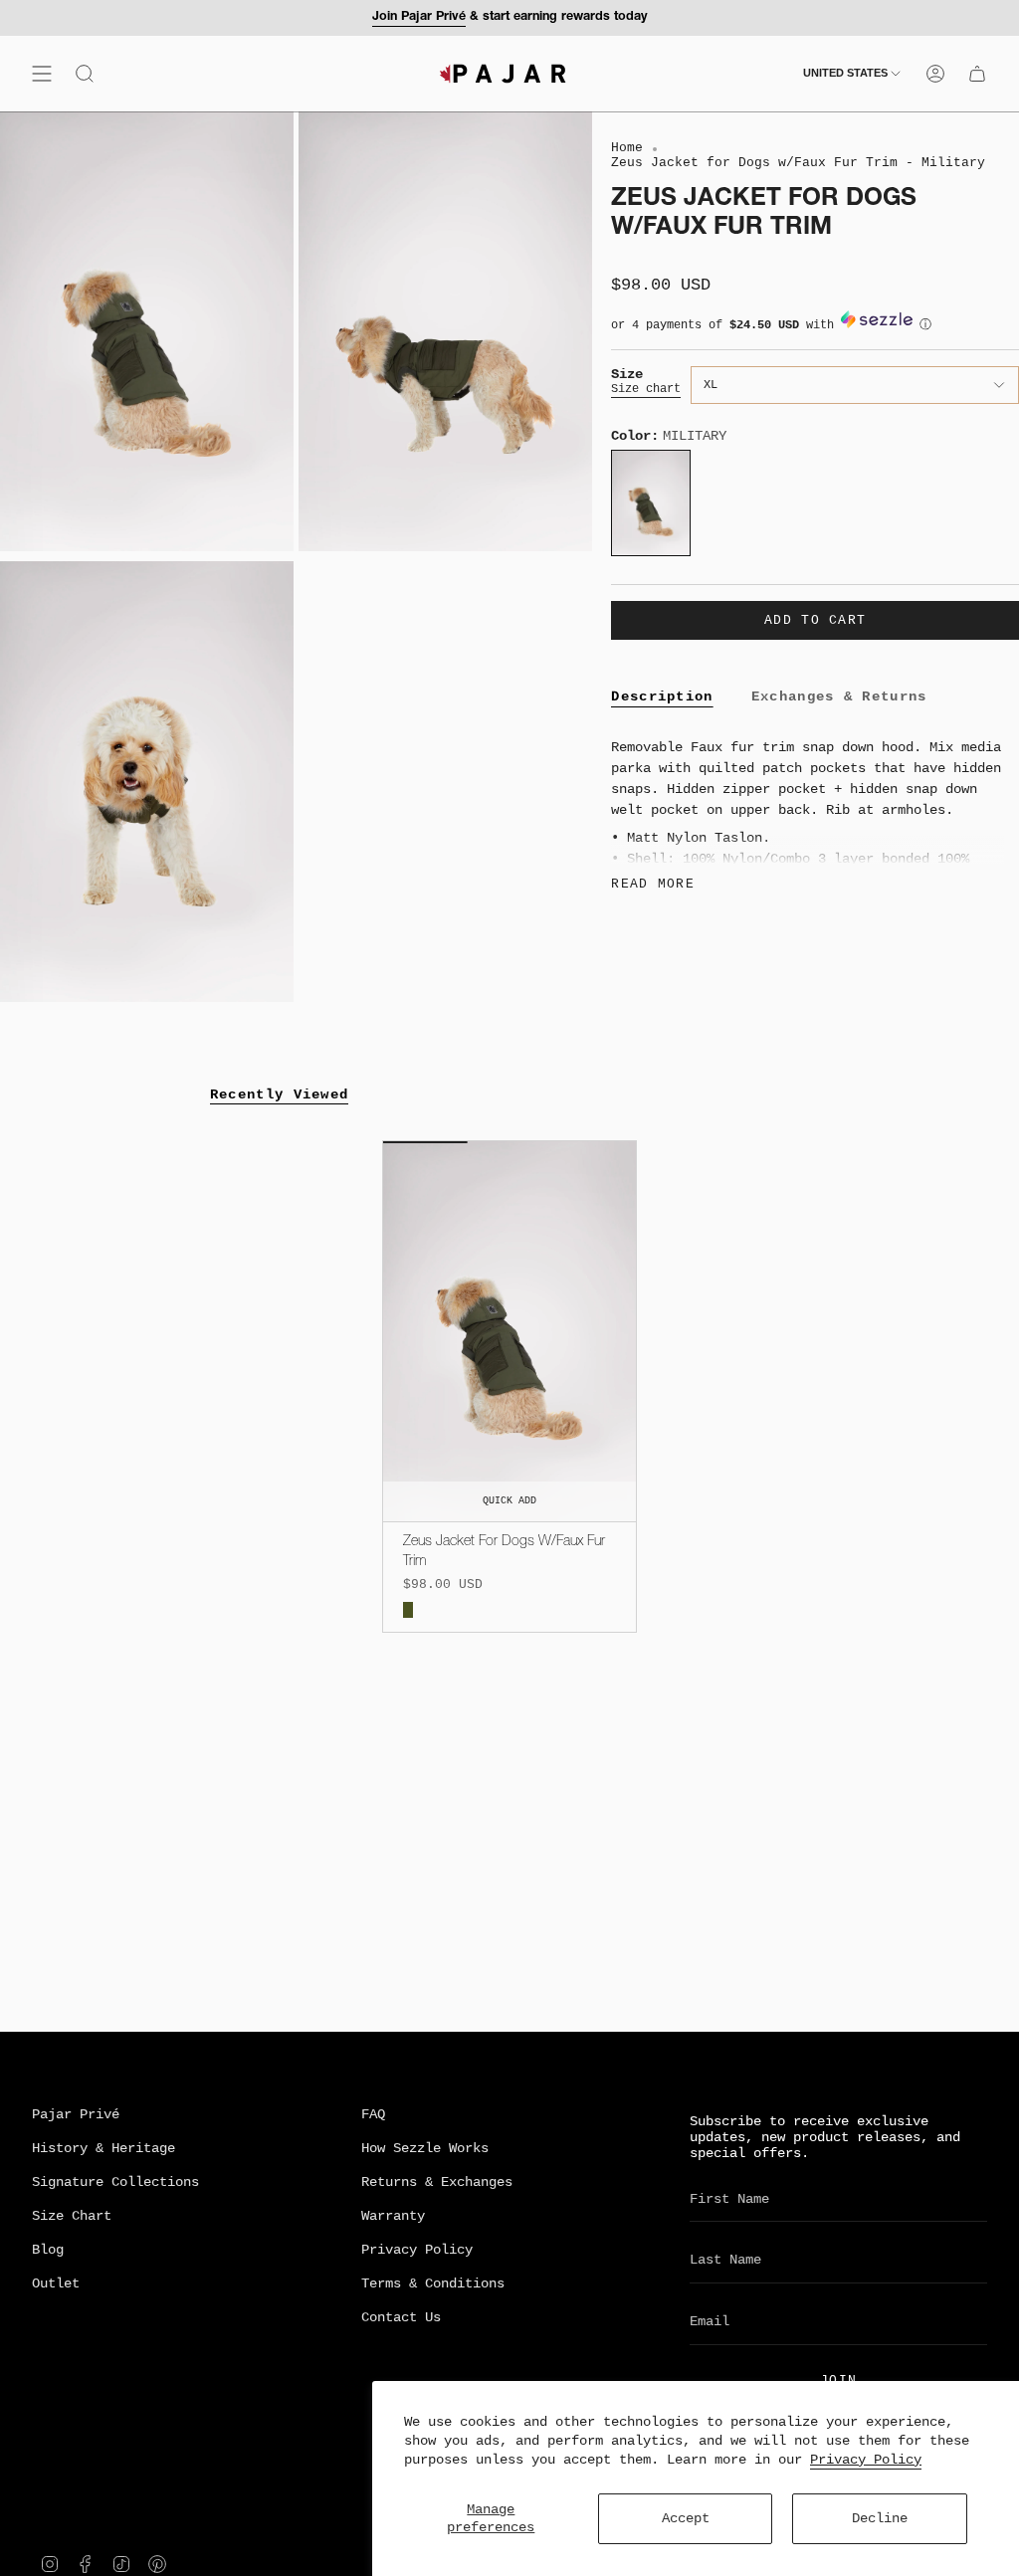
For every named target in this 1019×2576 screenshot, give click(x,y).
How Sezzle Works (425, 2148)
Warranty (393, 2216)
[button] (815, 330)
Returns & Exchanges (437, 2182)
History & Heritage (103, 2148)
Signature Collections (115, 2182)
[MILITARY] (408, 1610)
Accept (686, 2518)
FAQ (373, 2114)
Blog (48, 2250)
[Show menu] (42, 74)
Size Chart (72, 2216)
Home (627, 148)
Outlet (56, 2283)
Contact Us (401, 2317)
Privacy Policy (866, 2460)
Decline (880, 2518)
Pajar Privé (76, 2114)
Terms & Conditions (433, 2283)
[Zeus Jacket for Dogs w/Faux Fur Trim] (510, 1331)
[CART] (977, 74)
